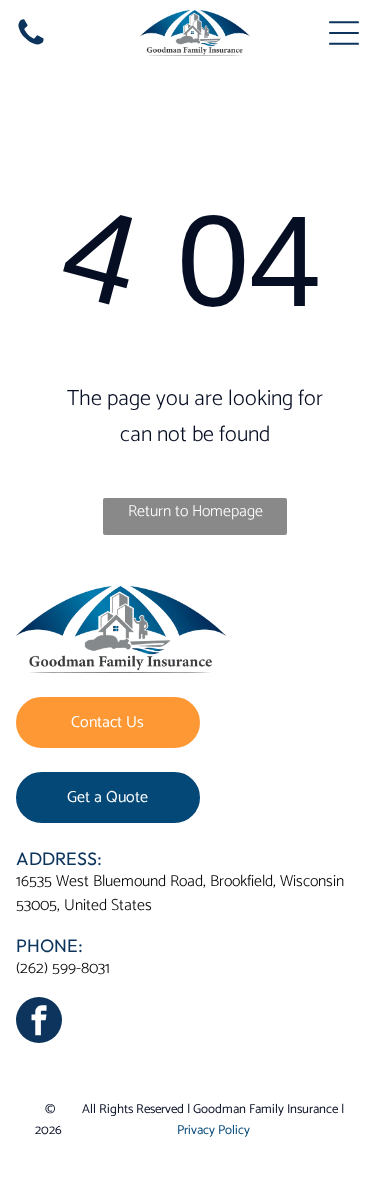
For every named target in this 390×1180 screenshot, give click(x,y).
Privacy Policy (213, 1130)
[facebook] (39, 1022)
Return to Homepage (195, 511)
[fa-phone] (31, 44)
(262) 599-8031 (63, 968)
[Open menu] (344, 33)
